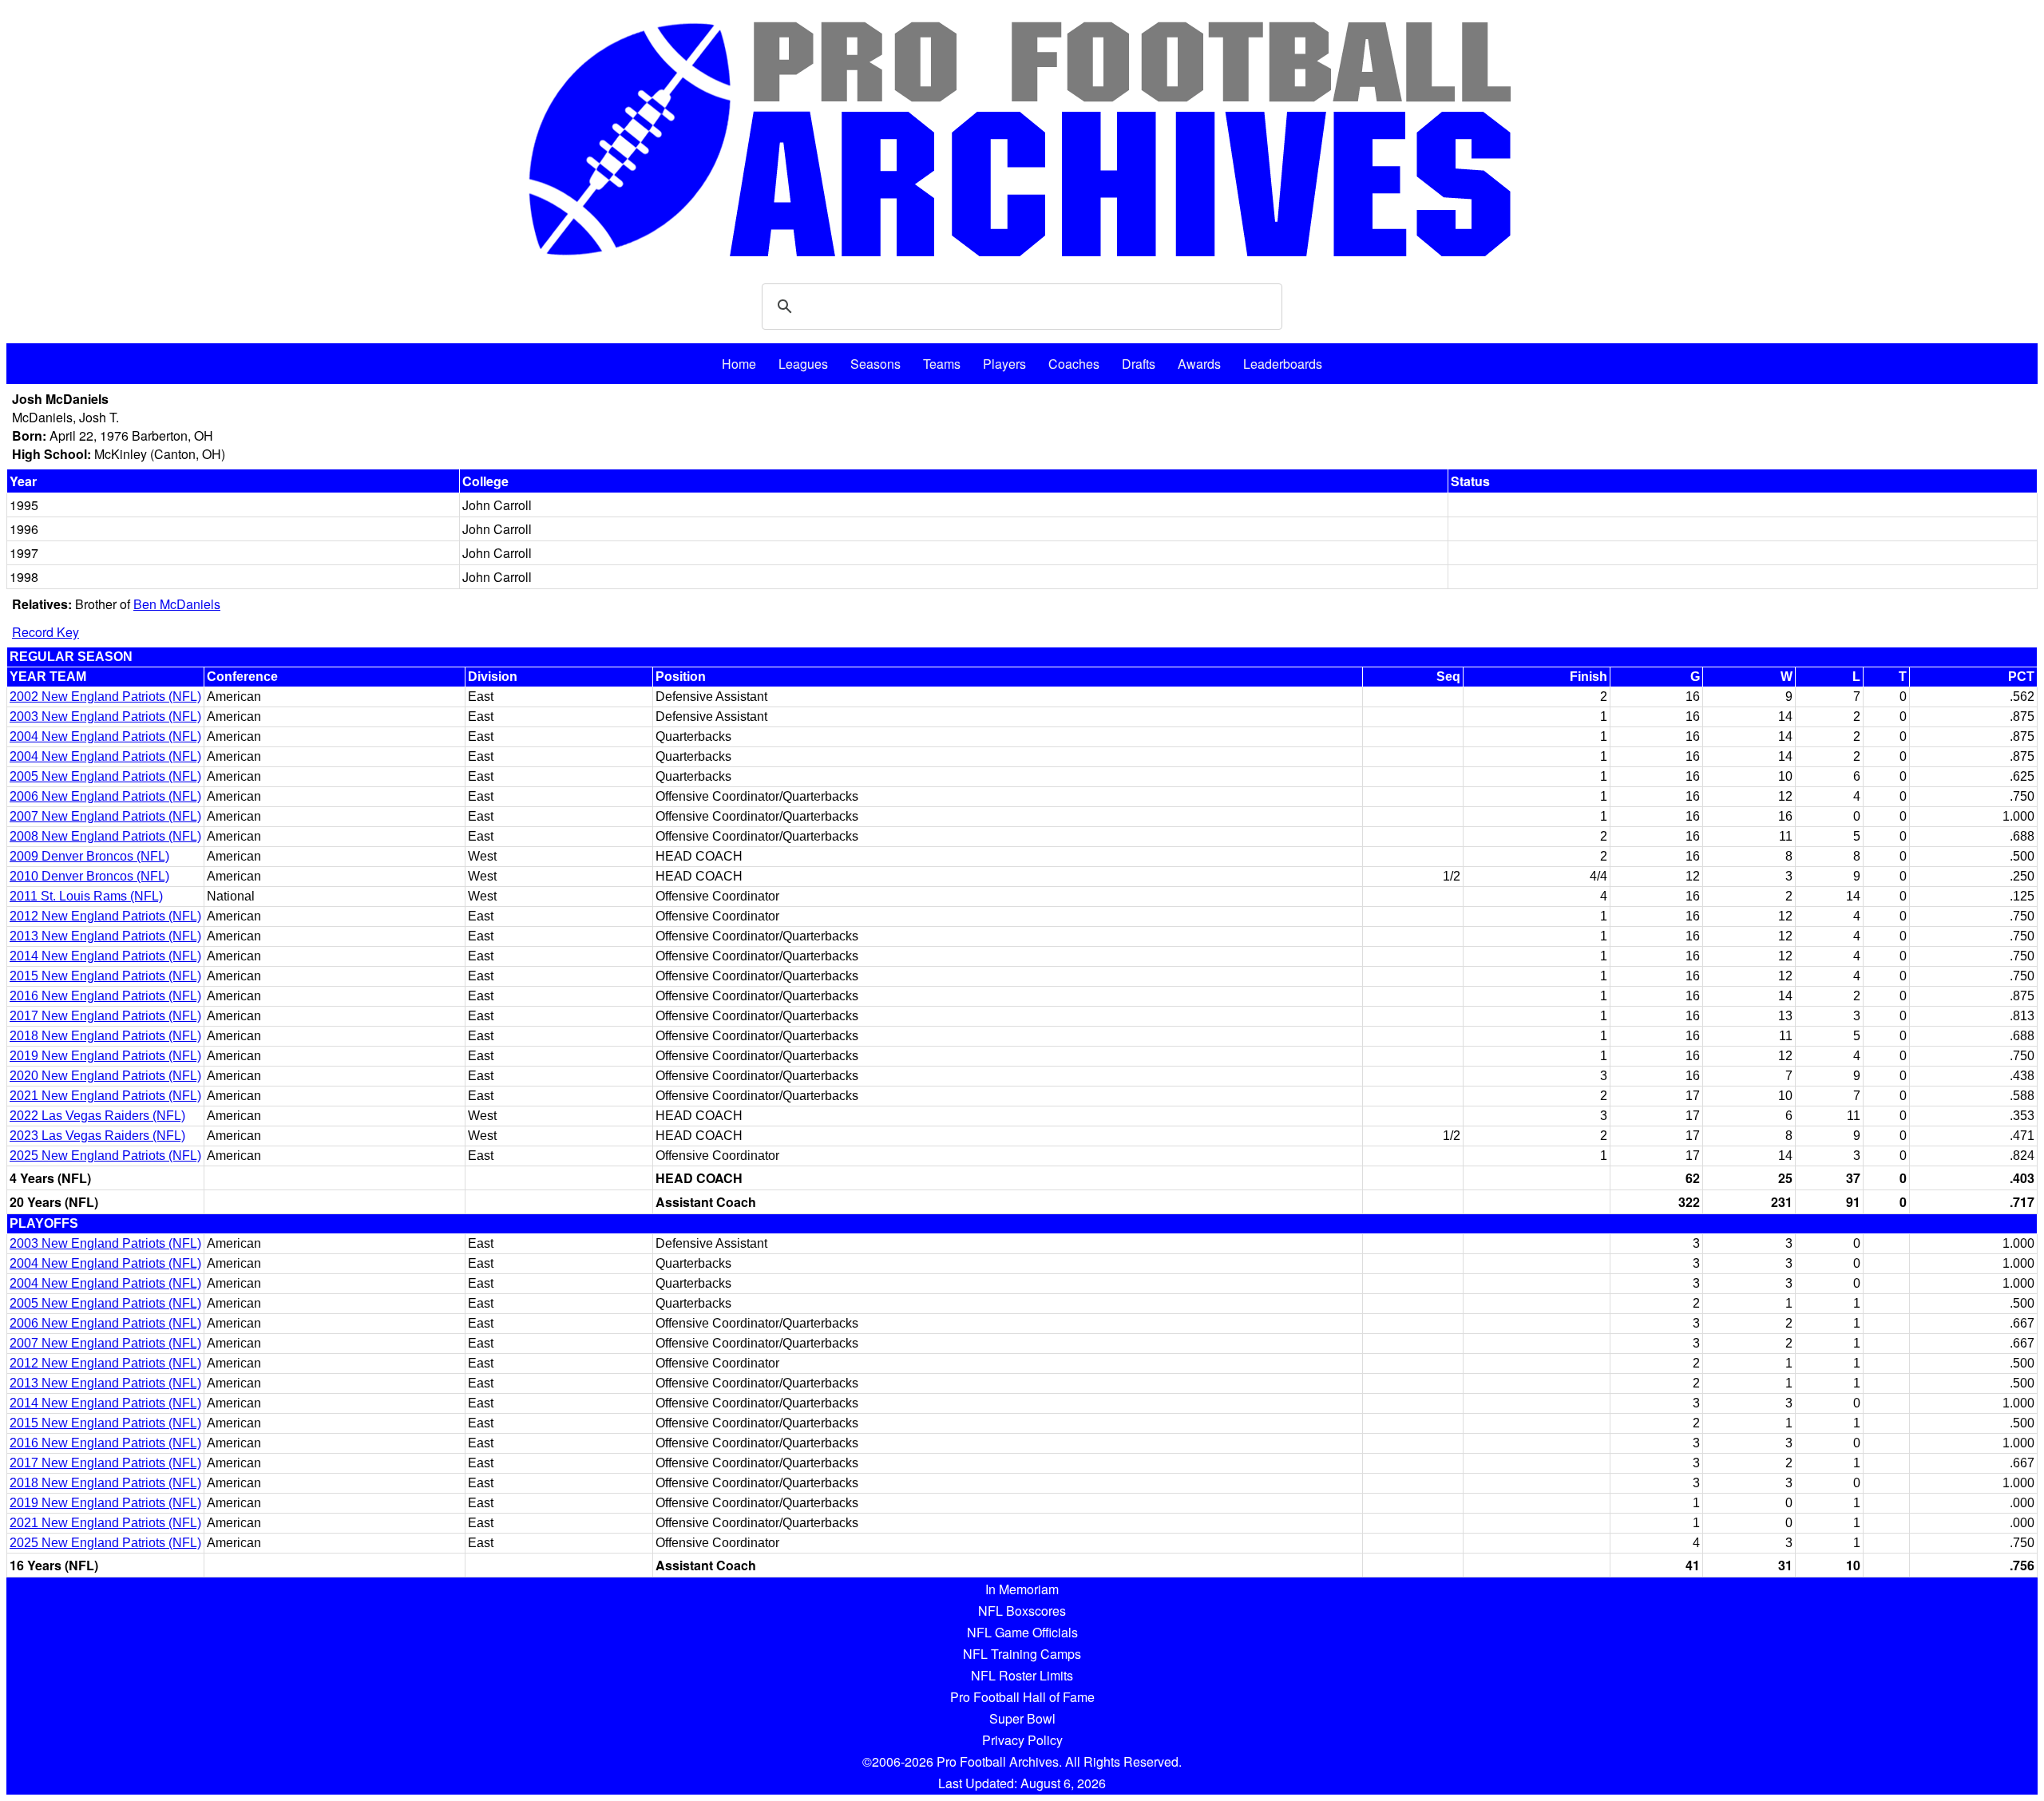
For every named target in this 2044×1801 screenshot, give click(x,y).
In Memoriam (1022, 1589)
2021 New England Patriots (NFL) (105, 1096)
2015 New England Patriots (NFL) (105, 976)
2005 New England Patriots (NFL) (105, 776)
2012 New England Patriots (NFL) (105, 916)
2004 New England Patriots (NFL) (105, 736)
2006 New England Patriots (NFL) (105, 796)
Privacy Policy (1022, 1740)
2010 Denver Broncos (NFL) (89, 876)
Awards (1199, 364)
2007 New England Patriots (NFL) (105, 816)
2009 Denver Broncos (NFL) (89, 856)
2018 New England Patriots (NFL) (105, 1036)
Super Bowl (1022, 1718)
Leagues (803, 364)
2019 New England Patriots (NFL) (105, 1056)
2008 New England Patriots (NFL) (105, 836)
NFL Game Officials (1022, 1632)
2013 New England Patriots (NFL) (105, 936)
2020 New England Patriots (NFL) (105, 1076)
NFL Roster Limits (1022, 1675)
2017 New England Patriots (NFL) (105, 1016)
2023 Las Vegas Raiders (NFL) (97, 1136)
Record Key (46, 632)
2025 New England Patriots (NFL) (105, 1156)
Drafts (1139, 364)
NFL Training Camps (1022, 1654)
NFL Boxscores (1022, 1611)
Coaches (1074, 364)
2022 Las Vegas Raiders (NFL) (97, 1116)
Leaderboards (1283, 364)
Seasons (875, 364)
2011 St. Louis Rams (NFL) (86, 896)
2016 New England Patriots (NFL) (105, 996)
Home (739, 364)
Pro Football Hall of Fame (1022, 1697)
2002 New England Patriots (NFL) (105, 697)
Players (1004, 364)
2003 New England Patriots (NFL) (105, 716)
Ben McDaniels (177, 604)
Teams (942, 364)
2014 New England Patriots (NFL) (105, 956)
